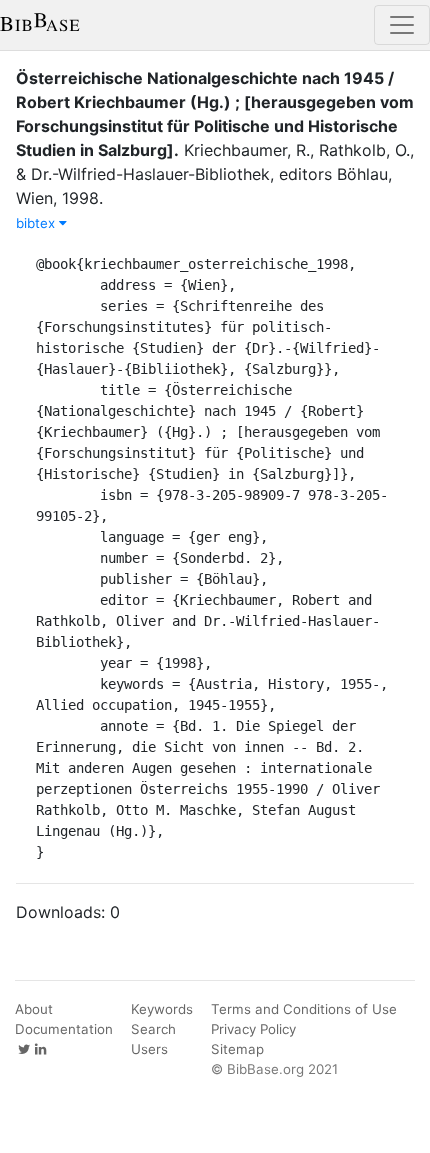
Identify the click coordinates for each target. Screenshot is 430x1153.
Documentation (64, 1029)
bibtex (37, 223)
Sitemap (237, 1049)
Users (149, 1049)
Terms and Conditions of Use (304, 1009)
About (34, 1009)
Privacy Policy (253, 1029)
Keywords (162, 1009)
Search (153, 1029)
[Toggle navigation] (402, 25)
